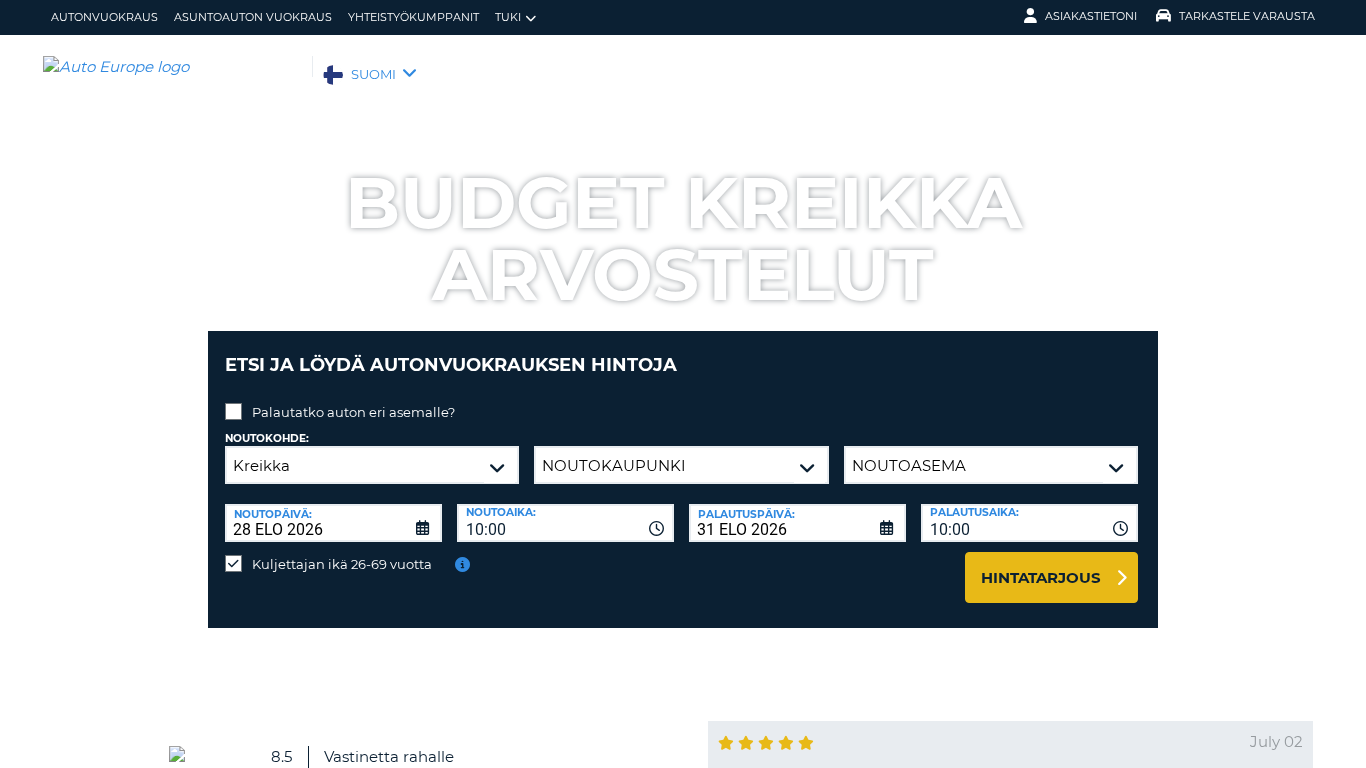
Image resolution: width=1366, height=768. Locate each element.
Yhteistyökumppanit (413, 17)
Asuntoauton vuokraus (253, 17)
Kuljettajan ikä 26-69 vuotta (342, 564)
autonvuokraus (104, 17)
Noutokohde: (267, 438)
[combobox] (565, 523)
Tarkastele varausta (1247, 16)
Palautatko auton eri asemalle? (353, 412)
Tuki (508, 17)
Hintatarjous (1041, 577)
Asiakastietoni (1091, 16)
